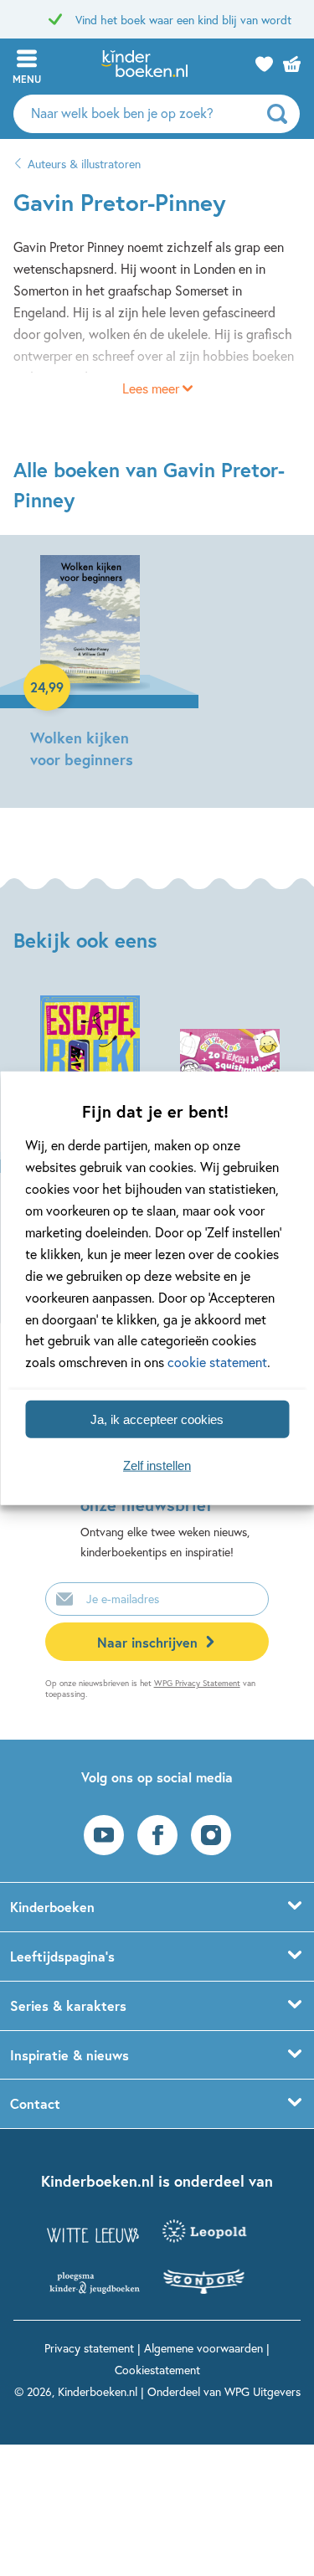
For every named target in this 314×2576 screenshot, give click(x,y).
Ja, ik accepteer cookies (157, 1419)
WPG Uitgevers (263, 2391)
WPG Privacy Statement (197, 1683)
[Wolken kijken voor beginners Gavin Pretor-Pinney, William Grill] (90, 665)
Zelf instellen (157, 1465)
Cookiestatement (157, 2370)
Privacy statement (89, 2348)
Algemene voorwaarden (203, 2348)
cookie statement (217, 1362)
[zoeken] (281, 114)
